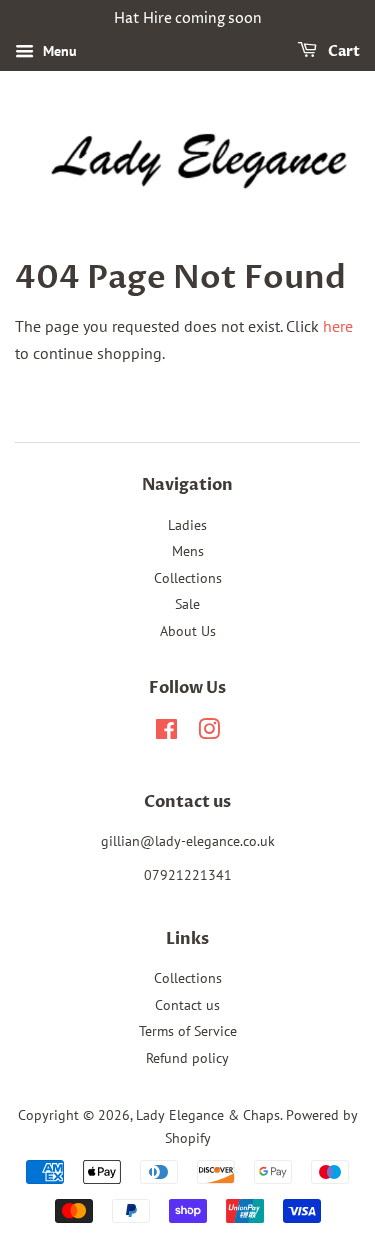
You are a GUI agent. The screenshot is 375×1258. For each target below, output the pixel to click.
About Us (188, 631)
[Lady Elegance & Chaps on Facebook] (166, 733)
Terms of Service (188, 1031)
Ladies (187, 525)
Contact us (187, 1005)
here (338, 326)
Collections (188, 578)
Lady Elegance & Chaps (208, 1115)
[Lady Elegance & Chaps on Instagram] (209, 733)
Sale (187, 604)
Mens (188, 551)
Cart (342, 51)
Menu (58, 51)
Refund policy (187, 1058)
